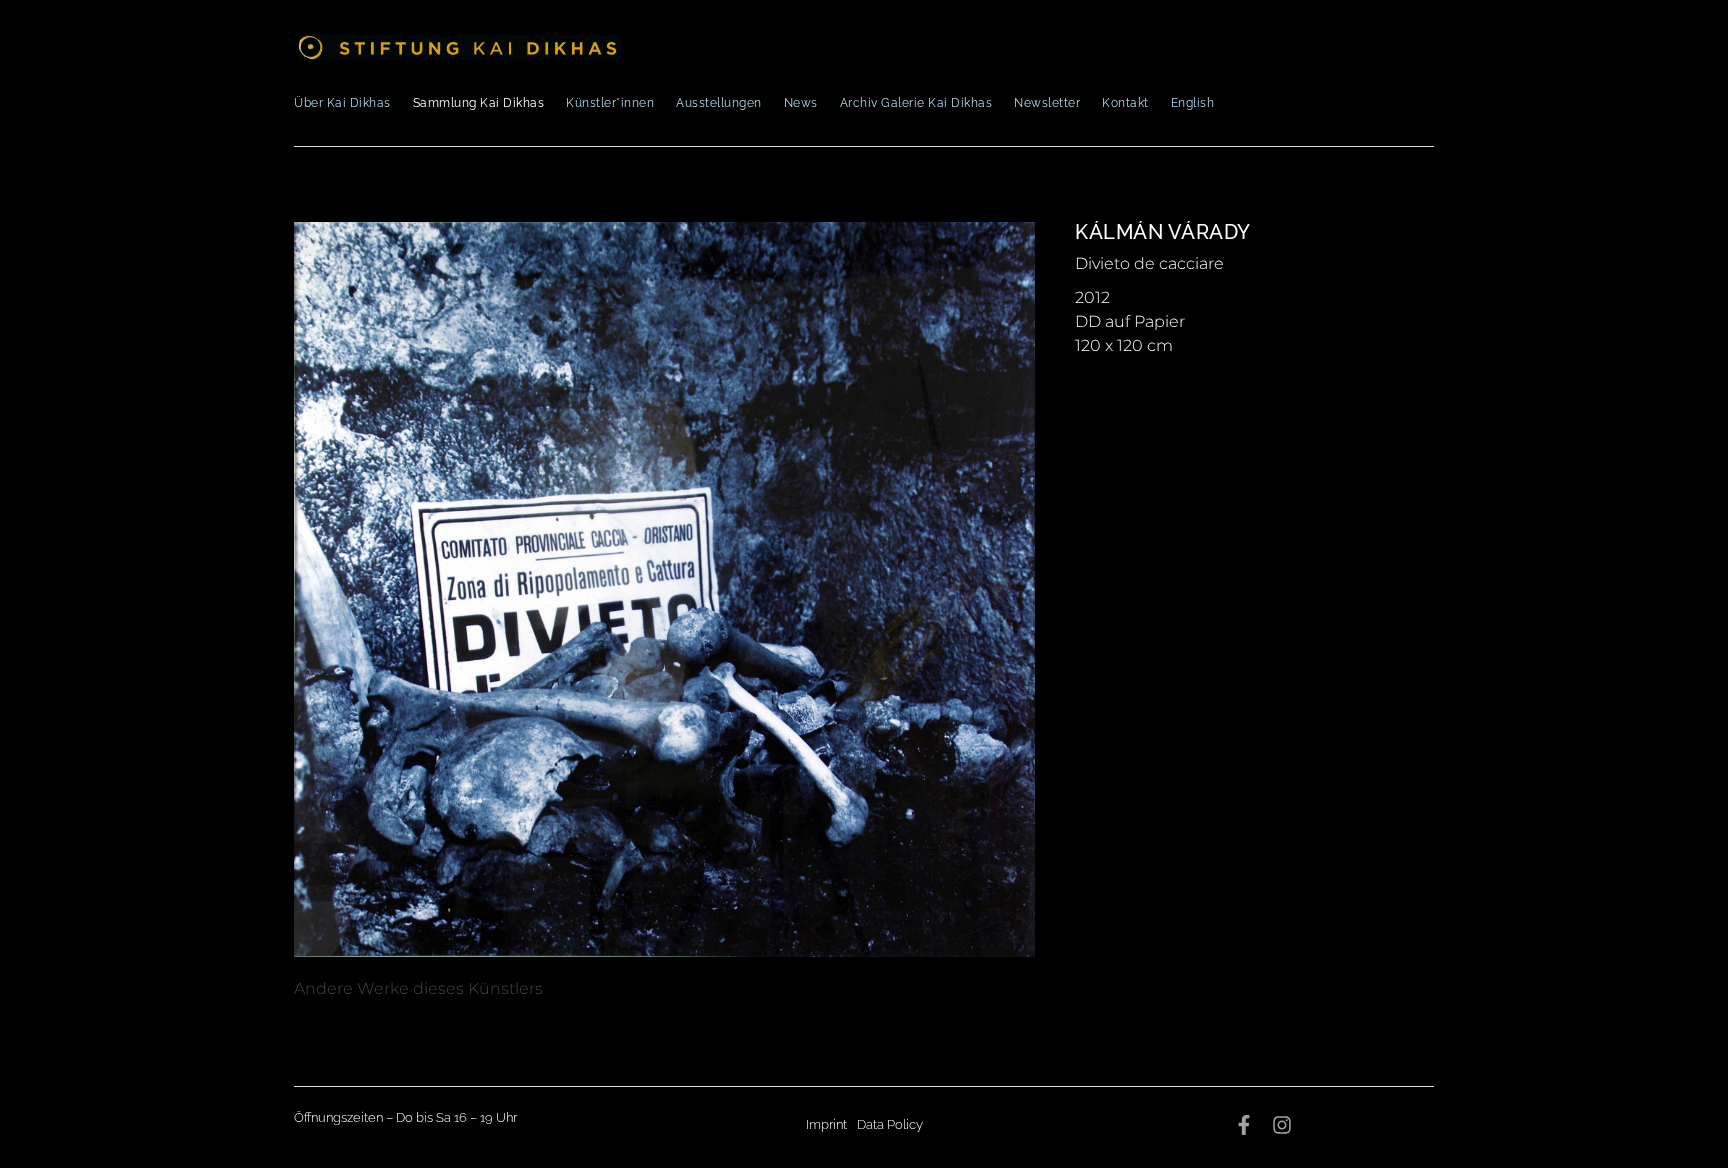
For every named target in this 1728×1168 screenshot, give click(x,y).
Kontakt (1125, 103)
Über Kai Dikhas (342, 103)
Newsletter (1047, 103)
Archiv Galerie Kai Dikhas (916, 103)
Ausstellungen (719, 103)
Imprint (826, 1124)
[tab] (418, 989)
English (1193, 103)
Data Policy (890, 1124)
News (801, 103)
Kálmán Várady (1163, 232)
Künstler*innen (610, 103)
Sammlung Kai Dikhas (479, 103)
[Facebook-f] (1244, 1125)
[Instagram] (1282, 1125)
